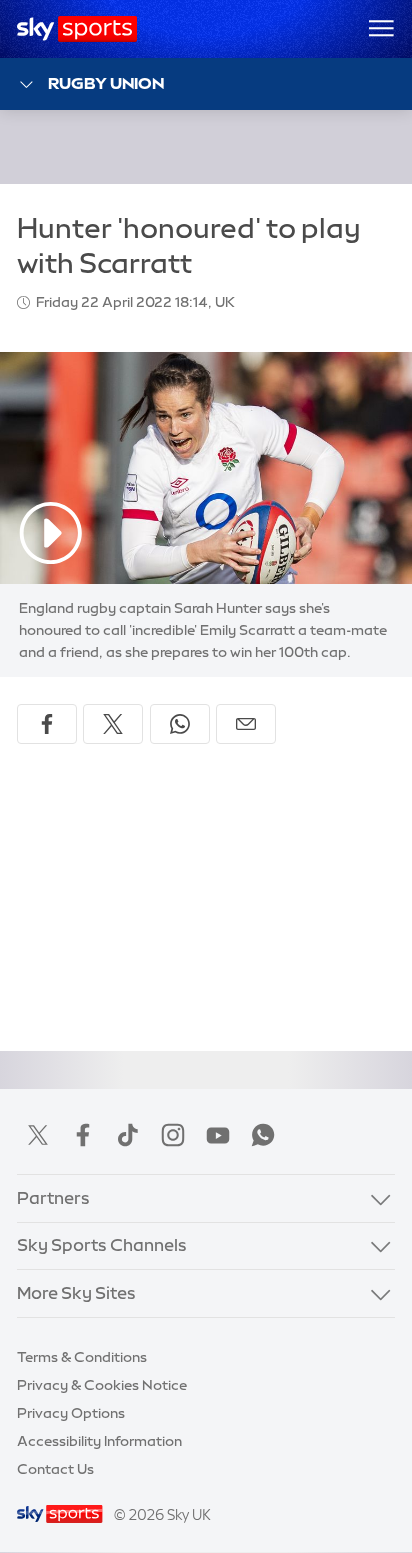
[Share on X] (113, 724)
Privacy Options (71, 1413)
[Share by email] (246, 724)
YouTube (218, 1135)
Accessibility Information (99, 1441)
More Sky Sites (76, 1293)
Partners (53, 1198)
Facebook (83, 1135)
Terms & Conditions (82, 1357)
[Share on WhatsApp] (180, 724)
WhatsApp (263, 1135)
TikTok (128, 1135)
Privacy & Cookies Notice (102, 1385)
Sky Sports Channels (102, 1245)
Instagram (173, 1135)
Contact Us (55, 1469)
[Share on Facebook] (47, 724)
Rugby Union (106, 83)
